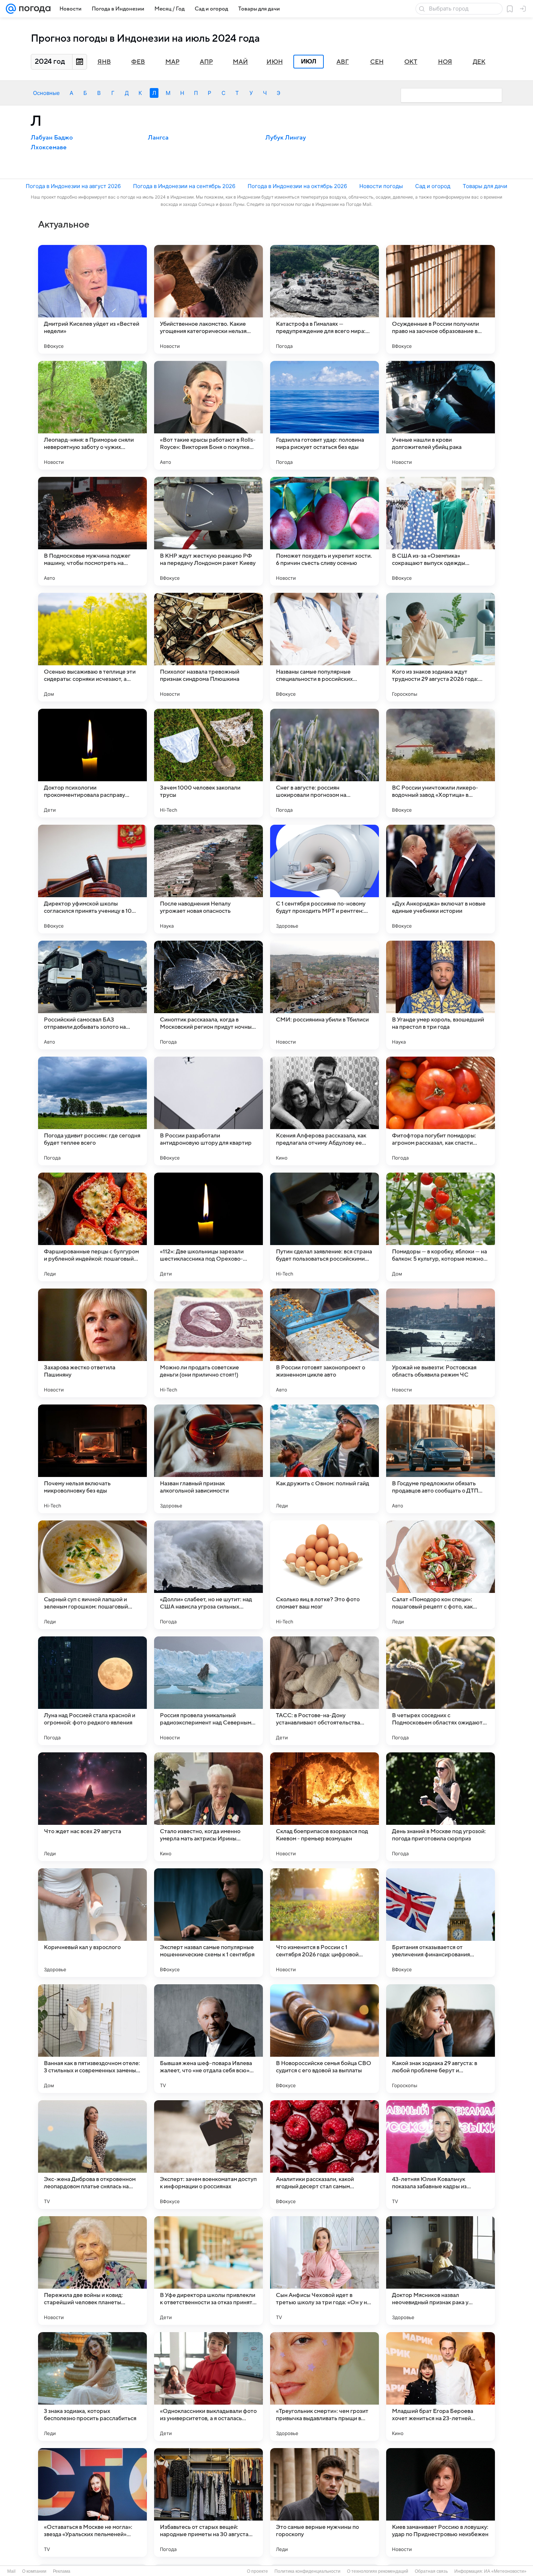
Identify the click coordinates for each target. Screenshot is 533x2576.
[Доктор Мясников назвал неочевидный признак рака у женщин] (441, 2271)
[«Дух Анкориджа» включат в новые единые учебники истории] (441, 879)
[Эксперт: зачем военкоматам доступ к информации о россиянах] (208, 2155)
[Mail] (11, 9)
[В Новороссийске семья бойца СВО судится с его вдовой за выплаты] (325, 2039)
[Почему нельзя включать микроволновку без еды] (92, 1459)
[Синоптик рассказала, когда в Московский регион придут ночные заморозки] (208, 995)
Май (240, 62)
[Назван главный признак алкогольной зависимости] (208, 1459)
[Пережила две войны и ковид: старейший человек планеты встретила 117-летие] (92, 2271)
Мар (172, 62)
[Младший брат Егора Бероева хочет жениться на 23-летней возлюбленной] (441, 2386)
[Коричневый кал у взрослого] (92, 1923)
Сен (377, 62)
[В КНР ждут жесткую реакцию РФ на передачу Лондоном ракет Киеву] (208, 531)
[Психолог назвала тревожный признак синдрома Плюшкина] (208, 647)
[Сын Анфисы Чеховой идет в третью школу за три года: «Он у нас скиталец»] (325, 2271)
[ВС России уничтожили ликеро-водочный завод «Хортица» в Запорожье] (441, 763)
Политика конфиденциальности (307, 2571)
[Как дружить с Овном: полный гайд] (325, 1459)
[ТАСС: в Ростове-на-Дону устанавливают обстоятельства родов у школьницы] (325, 1691)
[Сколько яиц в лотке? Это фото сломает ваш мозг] (325, 1575)
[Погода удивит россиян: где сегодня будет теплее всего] (92, 1111)
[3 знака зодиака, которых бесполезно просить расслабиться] (92, 2386)
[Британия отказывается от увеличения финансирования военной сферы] (441, 1923)
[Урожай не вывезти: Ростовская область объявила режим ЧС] (441, 1343)
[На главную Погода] (33, 9)
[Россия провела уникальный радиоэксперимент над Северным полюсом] (208, 1691)
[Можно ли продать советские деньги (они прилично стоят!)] (208, 1343)
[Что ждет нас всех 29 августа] (92, 1807)
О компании (34, 2571)
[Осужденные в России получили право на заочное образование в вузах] (441, 299)
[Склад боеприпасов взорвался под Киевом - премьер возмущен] (325, 1807)
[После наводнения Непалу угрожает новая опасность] (208, 879)
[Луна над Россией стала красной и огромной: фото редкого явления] (92, 1691)
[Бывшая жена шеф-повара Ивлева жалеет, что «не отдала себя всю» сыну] (208, 2039)
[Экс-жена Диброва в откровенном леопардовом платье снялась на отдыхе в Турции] (92, 2155)
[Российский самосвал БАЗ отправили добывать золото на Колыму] (92, 995)
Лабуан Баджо (52, 138)
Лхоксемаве (49, 147)
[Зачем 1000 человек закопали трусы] (208, 763)
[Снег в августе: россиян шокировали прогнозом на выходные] (325, 763)
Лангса (158, 138)
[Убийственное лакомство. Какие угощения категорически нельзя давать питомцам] (208, 299)
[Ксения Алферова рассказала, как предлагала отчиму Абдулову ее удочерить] (325, 1111)
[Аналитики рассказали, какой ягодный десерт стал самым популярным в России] (325, 2155)
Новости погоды (381, 186)
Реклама (62, 2571)
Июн (275, 62)
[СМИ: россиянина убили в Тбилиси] (325, 995)
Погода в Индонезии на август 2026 (73, 186)
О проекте (257, 2571)
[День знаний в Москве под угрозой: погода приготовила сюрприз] (441, 1807)
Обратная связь (431, 2571)
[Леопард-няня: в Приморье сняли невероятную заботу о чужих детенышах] (92, 415)
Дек (479, 62)
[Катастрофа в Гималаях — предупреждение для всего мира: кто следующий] (325, 299)
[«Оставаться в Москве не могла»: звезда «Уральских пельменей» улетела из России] (92, 2502)
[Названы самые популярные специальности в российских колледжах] (325, 647)
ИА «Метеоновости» (505, 2571)
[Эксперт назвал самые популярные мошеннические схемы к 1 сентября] (208, 1923)
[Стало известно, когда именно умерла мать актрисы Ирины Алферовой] (208, 1807)
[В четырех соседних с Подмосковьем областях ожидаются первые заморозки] (441, 1691)
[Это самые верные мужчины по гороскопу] (325, 2502)
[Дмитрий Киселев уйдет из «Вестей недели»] (92, 299)
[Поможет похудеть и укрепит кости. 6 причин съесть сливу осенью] (325, 531)
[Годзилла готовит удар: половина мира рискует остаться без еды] (325, 415)
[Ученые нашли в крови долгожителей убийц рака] (441, 415)
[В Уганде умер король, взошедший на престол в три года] (441, 995)
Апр (206, 62)
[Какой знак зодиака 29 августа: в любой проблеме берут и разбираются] (441, 2039)
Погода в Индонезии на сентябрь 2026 (184, 186)
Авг (343, 62)
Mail (11, 2571)
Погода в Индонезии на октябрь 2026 (297, 186)
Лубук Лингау (286, 138)
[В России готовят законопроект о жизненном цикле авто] (325, 1343)
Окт (411, 62)
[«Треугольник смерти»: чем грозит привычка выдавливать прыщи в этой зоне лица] (325, 2386)
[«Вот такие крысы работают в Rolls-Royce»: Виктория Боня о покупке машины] (208, 415)
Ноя (445, 62)
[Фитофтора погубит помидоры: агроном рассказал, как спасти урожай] (441, 1111)
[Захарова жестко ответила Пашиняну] (92, 1343)
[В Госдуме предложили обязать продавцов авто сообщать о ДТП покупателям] (441, 1459)
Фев (138, 62)
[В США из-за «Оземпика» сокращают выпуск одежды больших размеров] (441, 531)
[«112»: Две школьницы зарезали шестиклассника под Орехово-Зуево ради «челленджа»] (208, 1227)
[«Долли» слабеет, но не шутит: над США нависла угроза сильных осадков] (208, 1575)
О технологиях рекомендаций (378, 2571)
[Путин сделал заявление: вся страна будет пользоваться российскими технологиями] (325, 1227)
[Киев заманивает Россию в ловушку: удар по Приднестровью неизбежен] (441, 2502)
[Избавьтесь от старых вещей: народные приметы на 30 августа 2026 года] (208, 2502)
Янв (104, 62)
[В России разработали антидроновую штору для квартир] (208, 1111)
